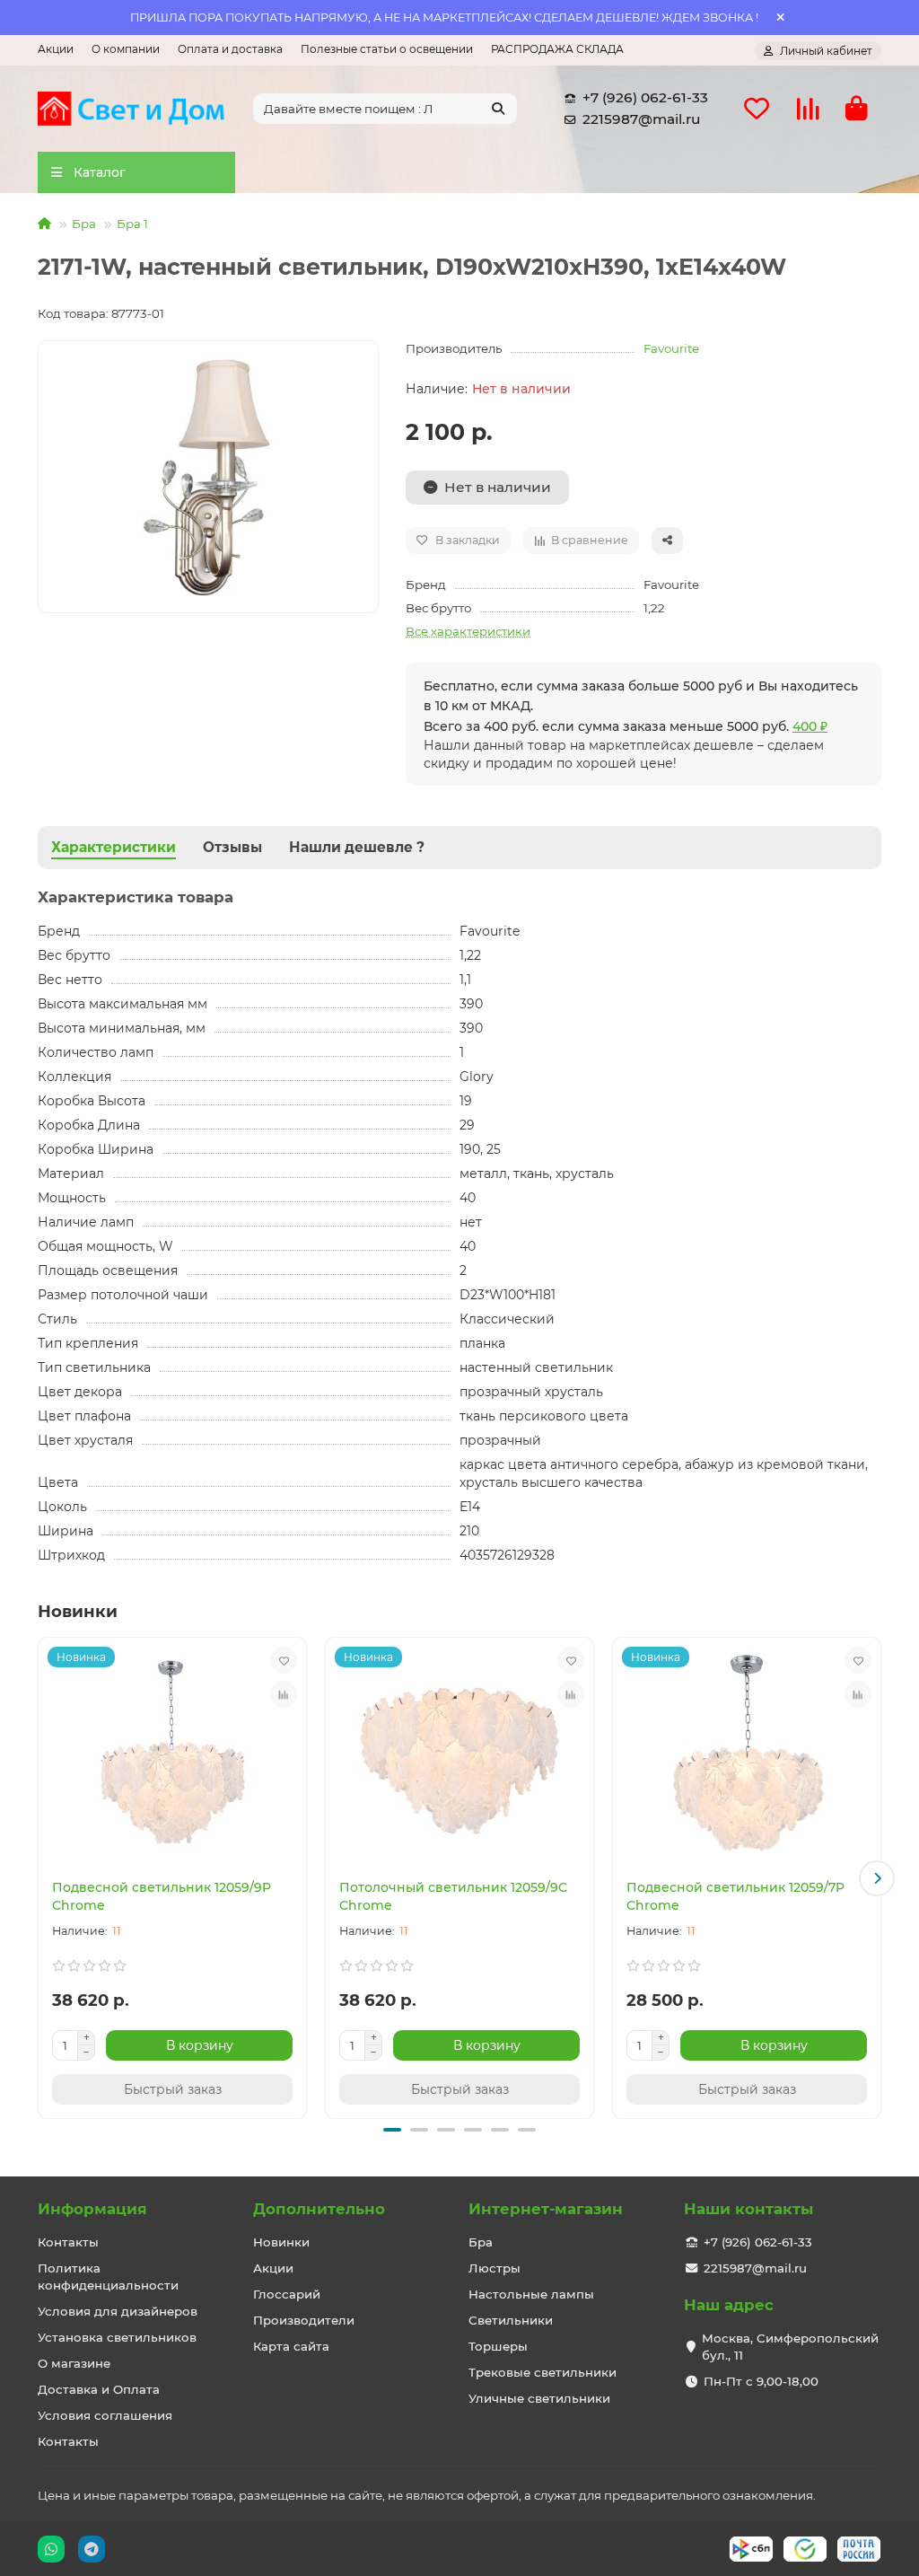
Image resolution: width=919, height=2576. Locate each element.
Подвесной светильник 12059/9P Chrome (162, 1896)
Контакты (68, 2242)
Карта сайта (291, 2346)
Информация (92, 2209)
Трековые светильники (543, 2372)
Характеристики (114, 847)
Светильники (511, 2320)
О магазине (74, 2363)
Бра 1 (132, 224)
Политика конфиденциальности (108, 2277)
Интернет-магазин (546, 2209)
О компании (126, 49)
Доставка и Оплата (99, 2389)
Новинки (281, 2242)
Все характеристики (468, 631)
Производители (304, 2320)
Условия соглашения (105, 2415)
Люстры (495, 2268)
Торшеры (498, 2346)
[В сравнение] (284, 1694)
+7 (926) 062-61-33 (645, 97)
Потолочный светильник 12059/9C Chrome (453, 1896)
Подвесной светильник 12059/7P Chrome (735, 1896)
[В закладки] (284, 1660)
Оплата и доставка (230, 49)
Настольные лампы (531, 2294)
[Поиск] (498, 109)
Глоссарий (287, 2294)
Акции (56, 49)
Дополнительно (319, 2209)
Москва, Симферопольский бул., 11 (790, 2347)
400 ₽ (810, 726)
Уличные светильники (539, 2398)
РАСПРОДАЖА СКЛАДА (557, 49)
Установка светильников (117, 2337)
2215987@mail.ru (641, 119)
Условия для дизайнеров (118, 2311)
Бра (84, 224)
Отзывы (232, 847)
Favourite (671, 348)
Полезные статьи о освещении (387, 49)
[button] (42, 1878)
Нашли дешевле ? (357, 847)
